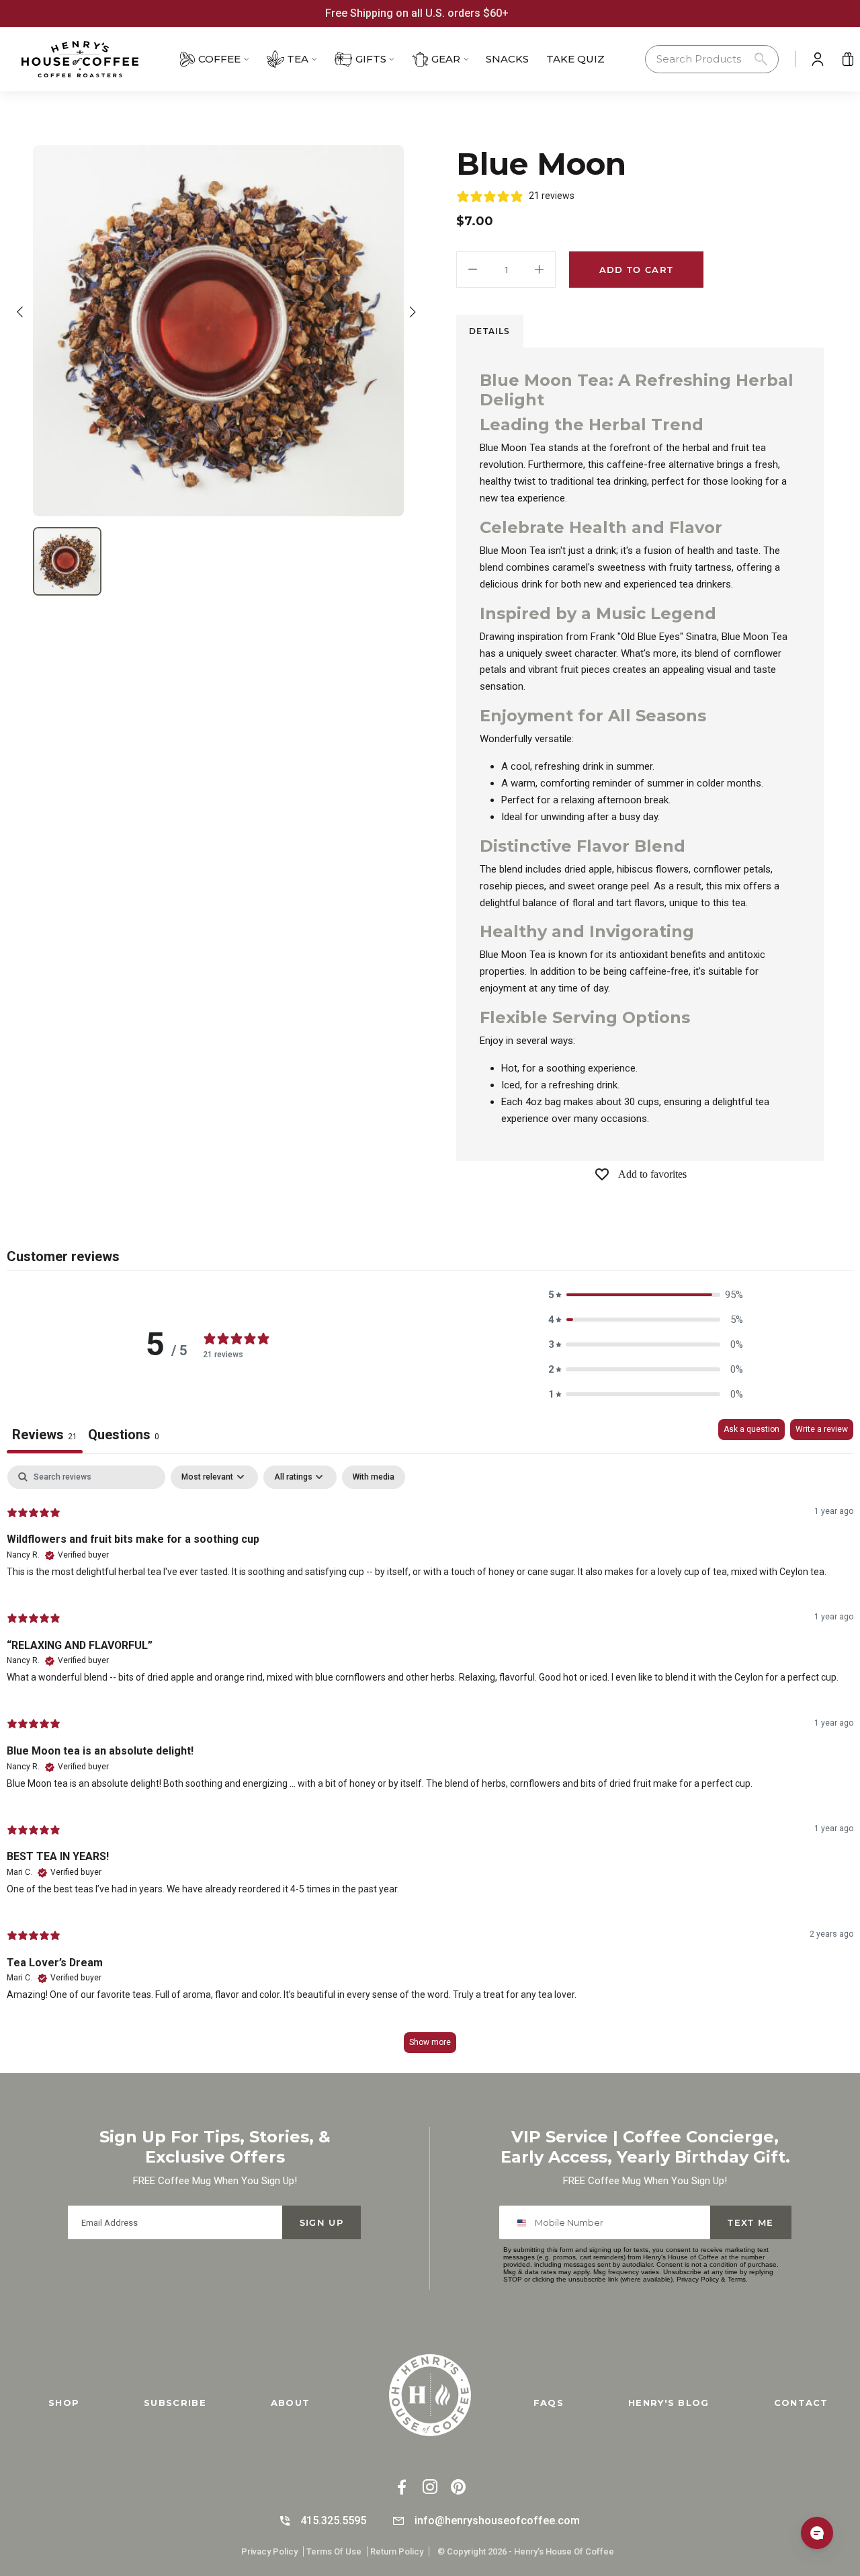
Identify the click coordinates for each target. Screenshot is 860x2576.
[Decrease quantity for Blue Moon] (473, 270)
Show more (430, 2042)
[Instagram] (430, 2488)
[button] (712, 59)
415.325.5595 (333, 2521)
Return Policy (397, 2551)
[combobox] (524, 2222)
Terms (737, 2279)
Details (489, 331)
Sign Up (321, 2222)
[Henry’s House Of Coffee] (97, 59)
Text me (750, 2222)
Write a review (822, 1429)
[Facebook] (402, 2488)
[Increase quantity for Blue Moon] (539, 270)
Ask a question (751, 1429)
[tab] (490, 331)
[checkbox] (374, 1478)
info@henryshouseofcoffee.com (497, 2521)
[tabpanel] (430, 1766)
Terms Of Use (334, 2551)
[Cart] (848, 59)
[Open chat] (817, 2533)
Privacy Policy (698, 2279)
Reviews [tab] (45, 1435)
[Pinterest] (458, 2488)
